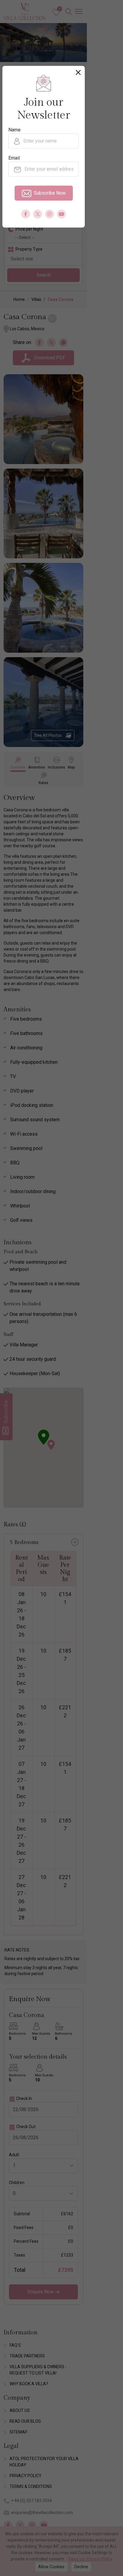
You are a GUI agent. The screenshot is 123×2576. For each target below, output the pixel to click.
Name (14, 130)
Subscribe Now (50, 193)
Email (14, 158)
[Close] (78, 72)
